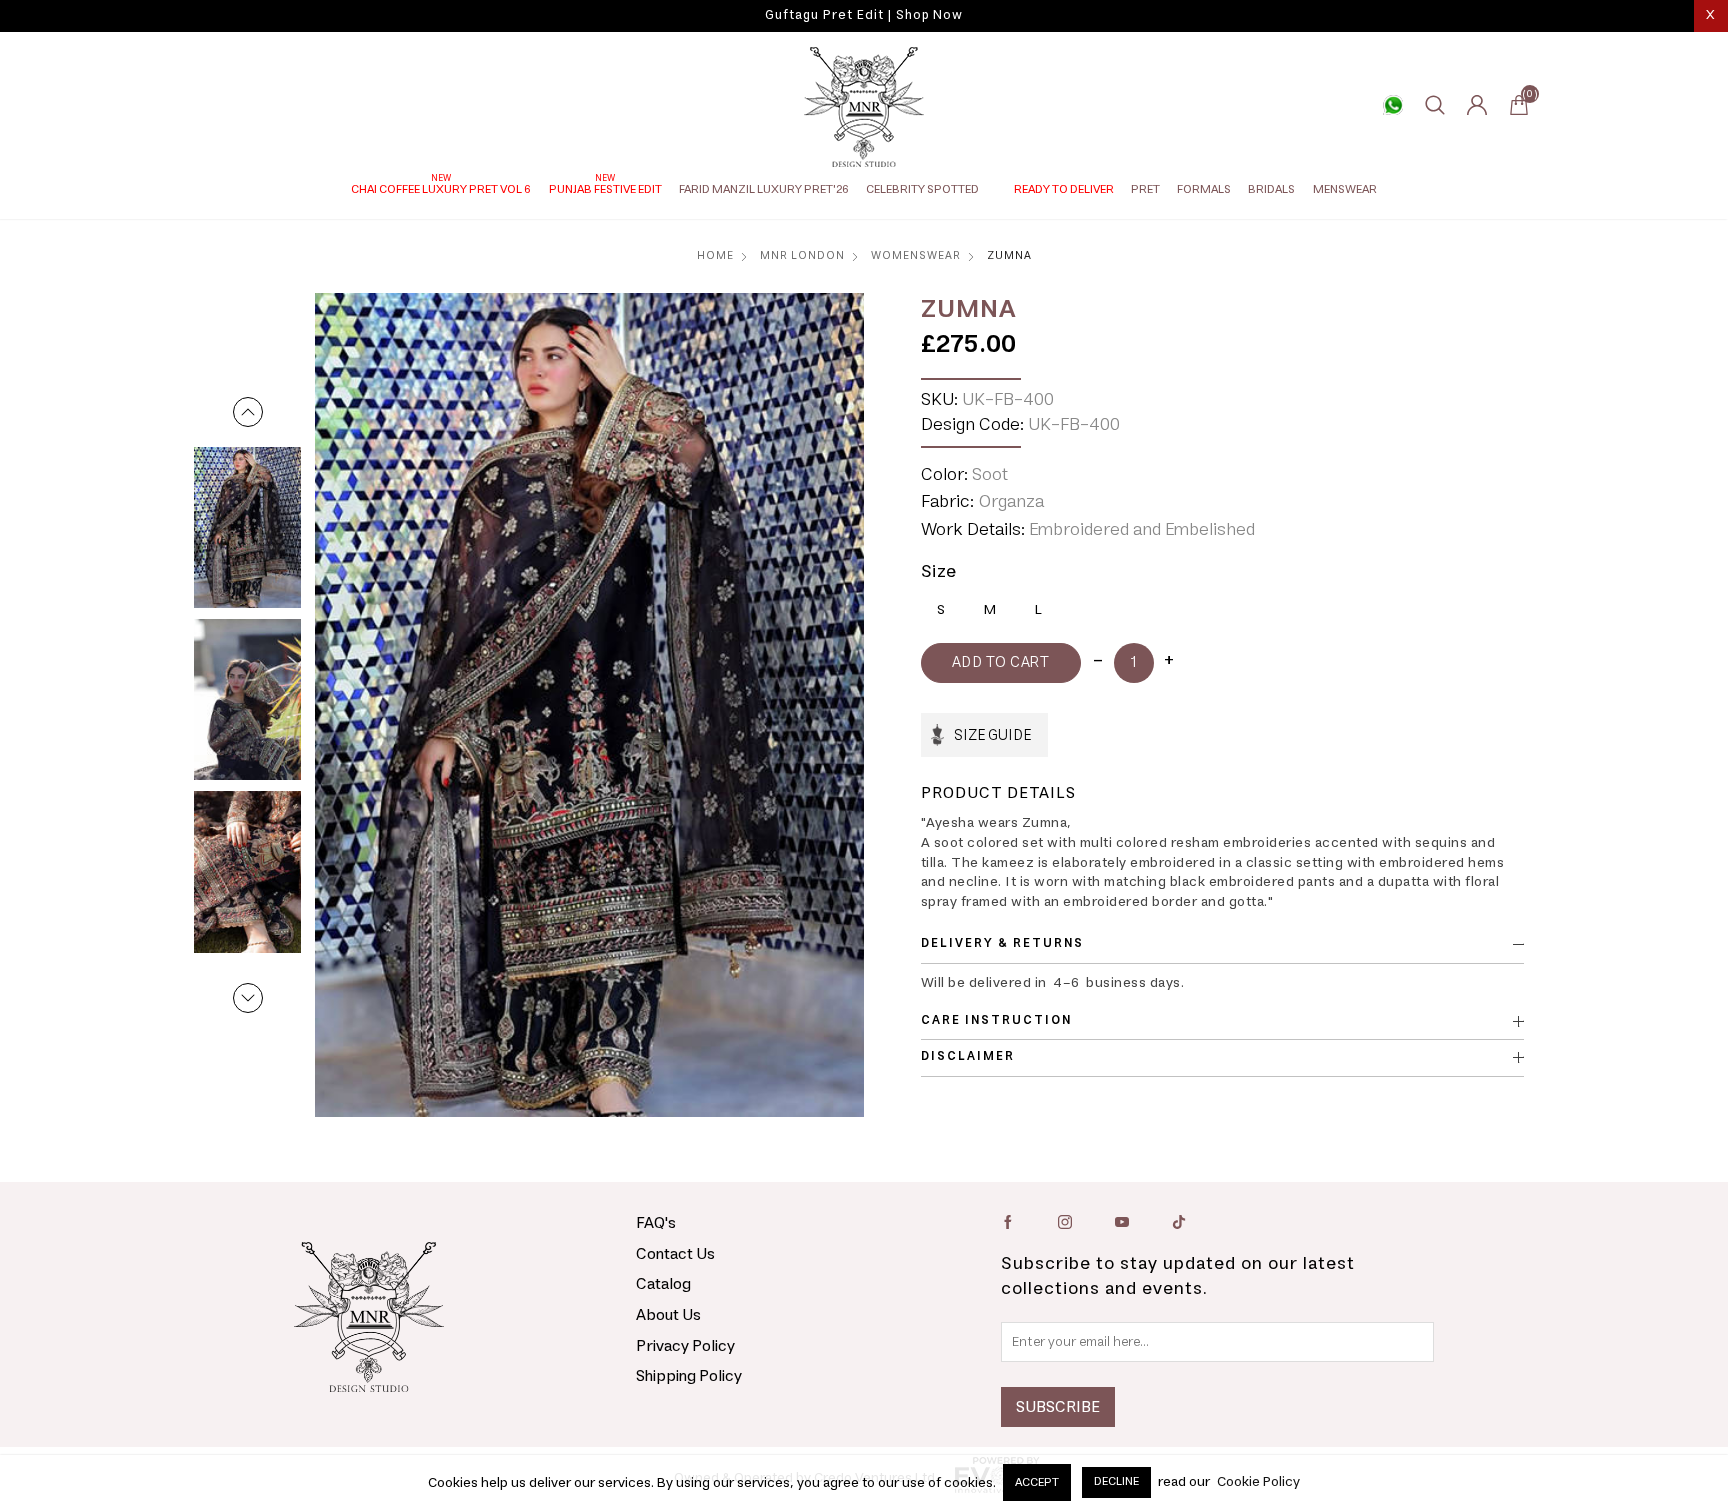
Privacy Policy (685, 1346)
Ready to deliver (1064, 189)
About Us (668, 1315)
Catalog (663, 1284)
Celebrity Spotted (922, 189)
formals (1204, 189)
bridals (1271, 189)
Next (248, 998)
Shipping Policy (689, 1376)
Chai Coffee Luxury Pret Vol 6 (441, 189)
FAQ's (656, 1223)
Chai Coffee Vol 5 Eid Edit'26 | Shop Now (864, 15)
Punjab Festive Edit (605, 189)
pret (1145, 189)
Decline (1116, 1481)
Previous (248, 412)
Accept (1037, 1482)
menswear (1345, 189)
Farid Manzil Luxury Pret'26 (764, 189)
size (939, 572)
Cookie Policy (1258, 1483)
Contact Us (675, 1254)
